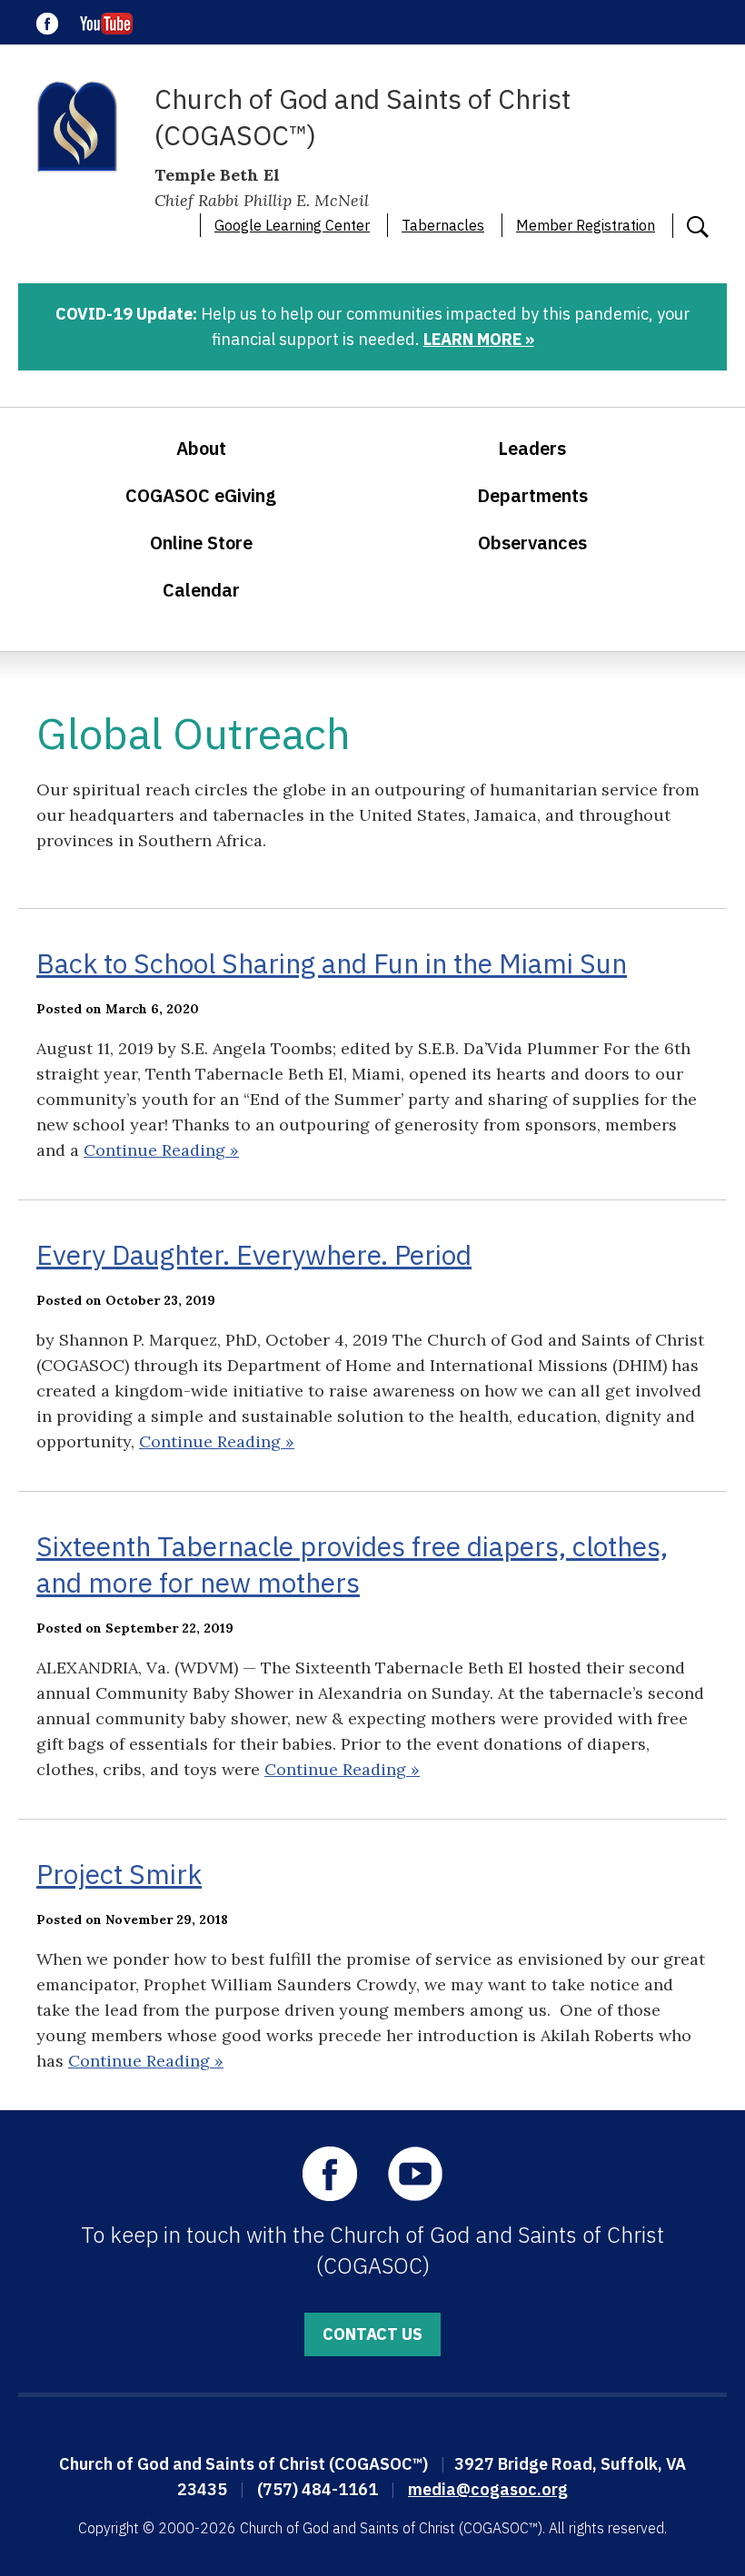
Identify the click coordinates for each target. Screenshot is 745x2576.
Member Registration (586, 225)
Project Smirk (119, 1874)
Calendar (201, 590)
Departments (532, 495)
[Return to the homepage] (77, 127)
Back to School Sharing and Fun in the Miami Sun (332, 963)
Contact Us (372, 2334)
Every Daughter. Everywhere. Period (254, 1254)
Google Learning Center (292, 225)
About (201, 448)
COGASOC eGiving (201, 495)
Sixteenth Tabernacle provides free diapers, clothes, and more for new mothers (352, 1564)
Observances (532, 543)
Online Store (201, 543)
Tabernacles (443, 225)
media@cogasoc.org (488, 2489)
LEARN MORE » (479, 339)
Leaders (532, 448)
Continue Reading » (161, 1150)
